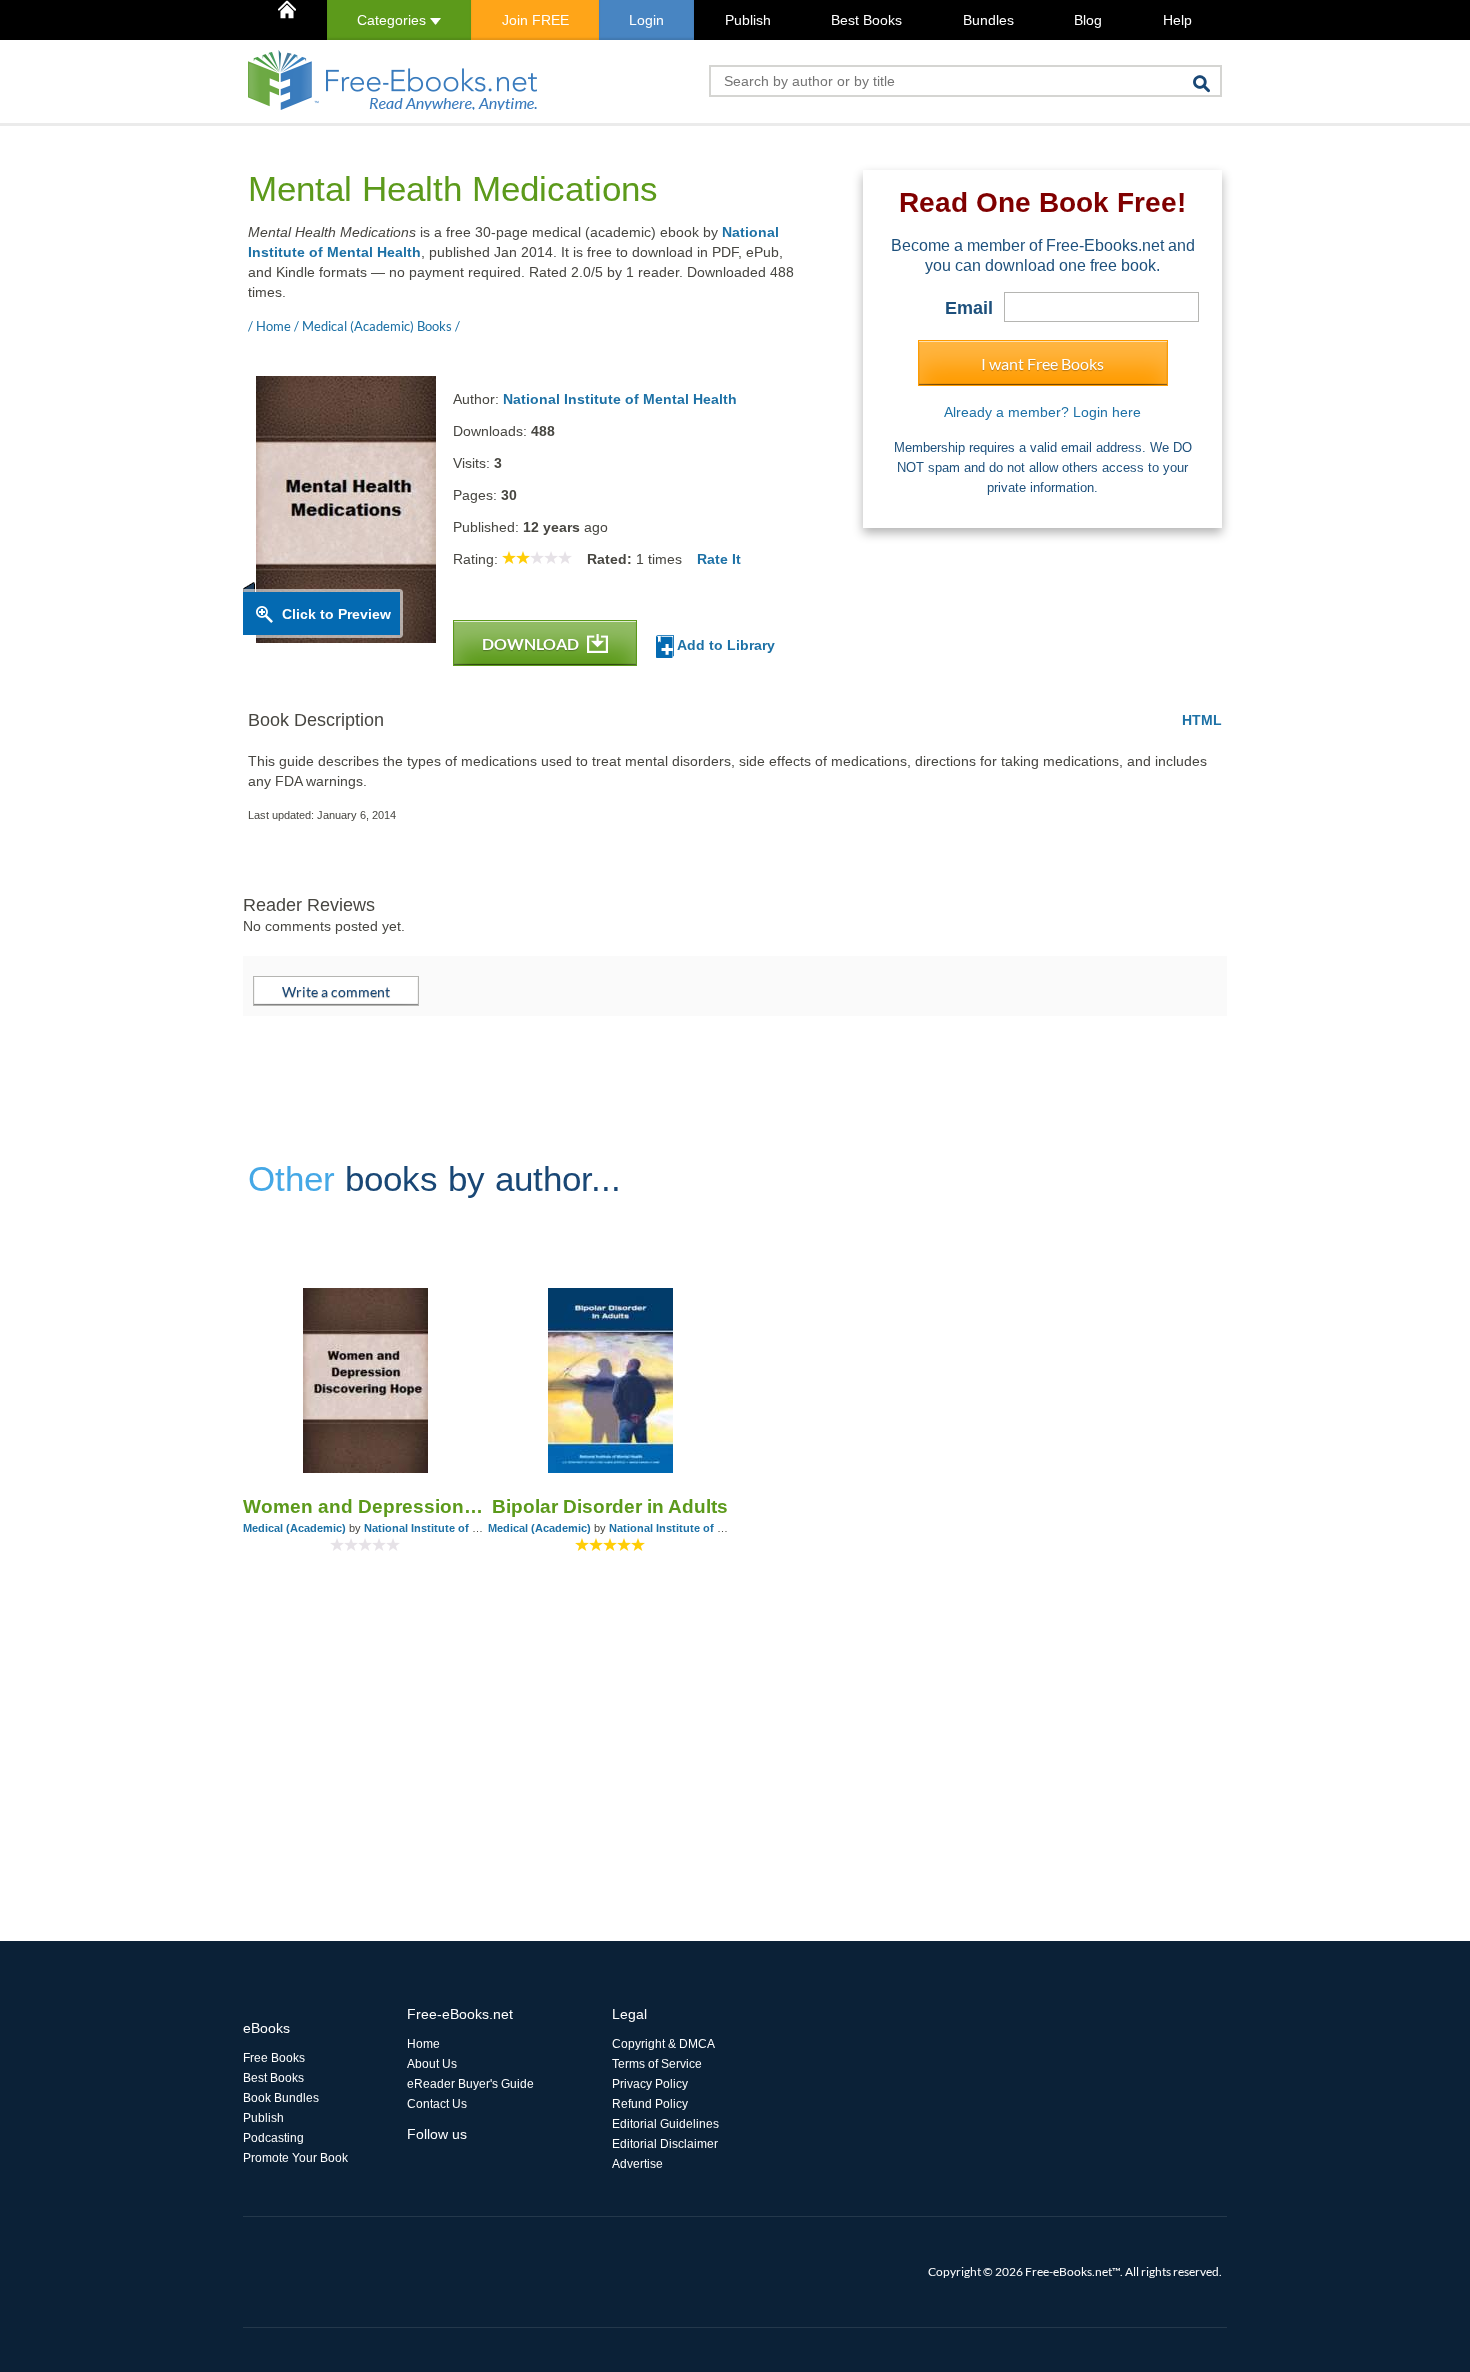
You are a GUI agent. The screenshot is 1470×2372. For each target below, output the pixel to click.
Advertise (637, 2164)
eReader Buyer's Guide (470, 2084)
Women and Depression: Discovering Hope (365, 1506)
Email (969, 308)
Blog (1088, 20)
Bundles (988, 20)
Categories (393, 20)
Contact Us (437, 2104)
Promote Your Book (295, 2158)
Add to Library (724, 645)
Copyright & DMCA (663, 2044)
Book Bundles (281, 2098)
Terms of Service (657, 2064)
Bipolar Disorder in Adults (610, 1506)
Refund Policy (650, 2104)
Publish (748, 20)
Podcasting (273, 2138)
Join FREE (535, 20)
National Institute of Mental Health (620, 399)
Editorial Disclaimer (665, 2144)
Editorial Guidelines (665, 2124)
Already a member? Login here (1042, 412)
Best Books (866, 20)
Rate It (719, 559)
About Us (432, 2064)
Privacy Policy (650, 2084)
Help (1177, 20)
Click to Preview (336, 614)
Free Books (274, 2058)
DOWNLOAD (532, 643)
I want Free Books (1042, 363)
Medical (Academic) (294, 1528)
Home (423, 2044)
